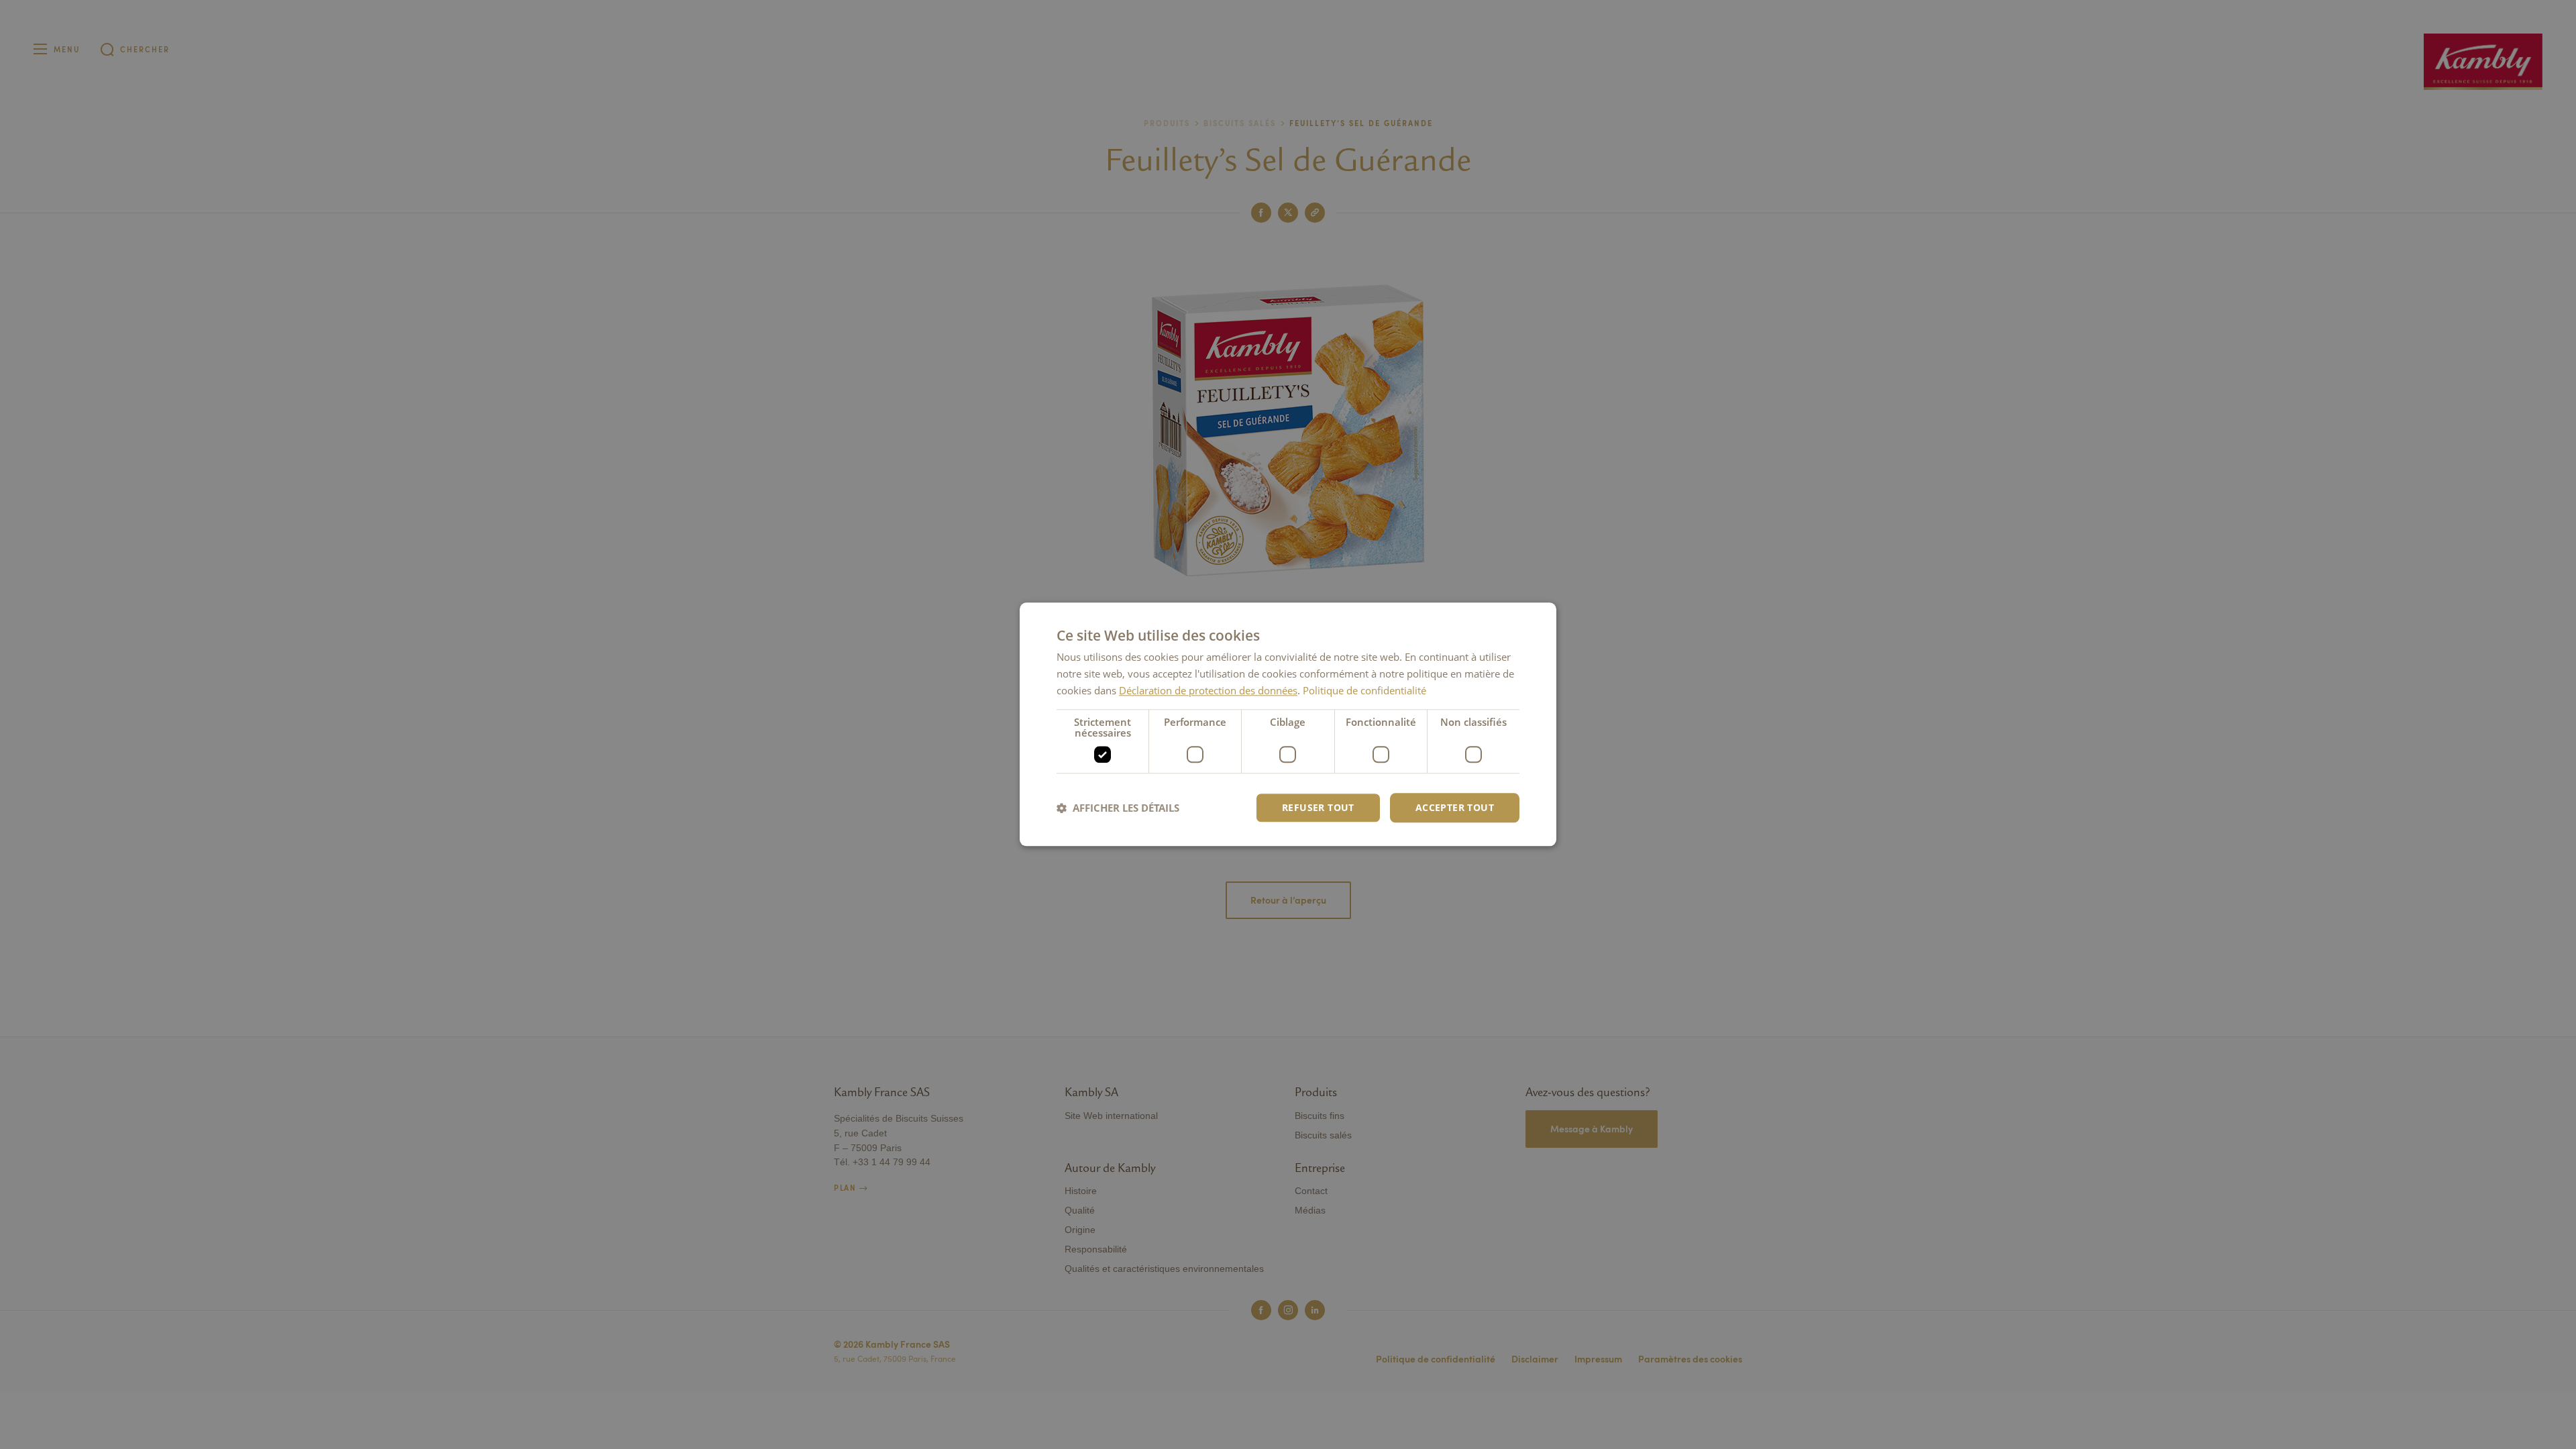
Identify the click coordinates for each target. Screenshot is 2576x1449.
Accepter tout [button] (1455, 807)
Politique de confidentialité (1364, 690)
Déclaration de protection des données (1208, 690)
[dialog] (1288, 724)
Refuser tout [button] (1318, 807)
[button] (1118, 808)
